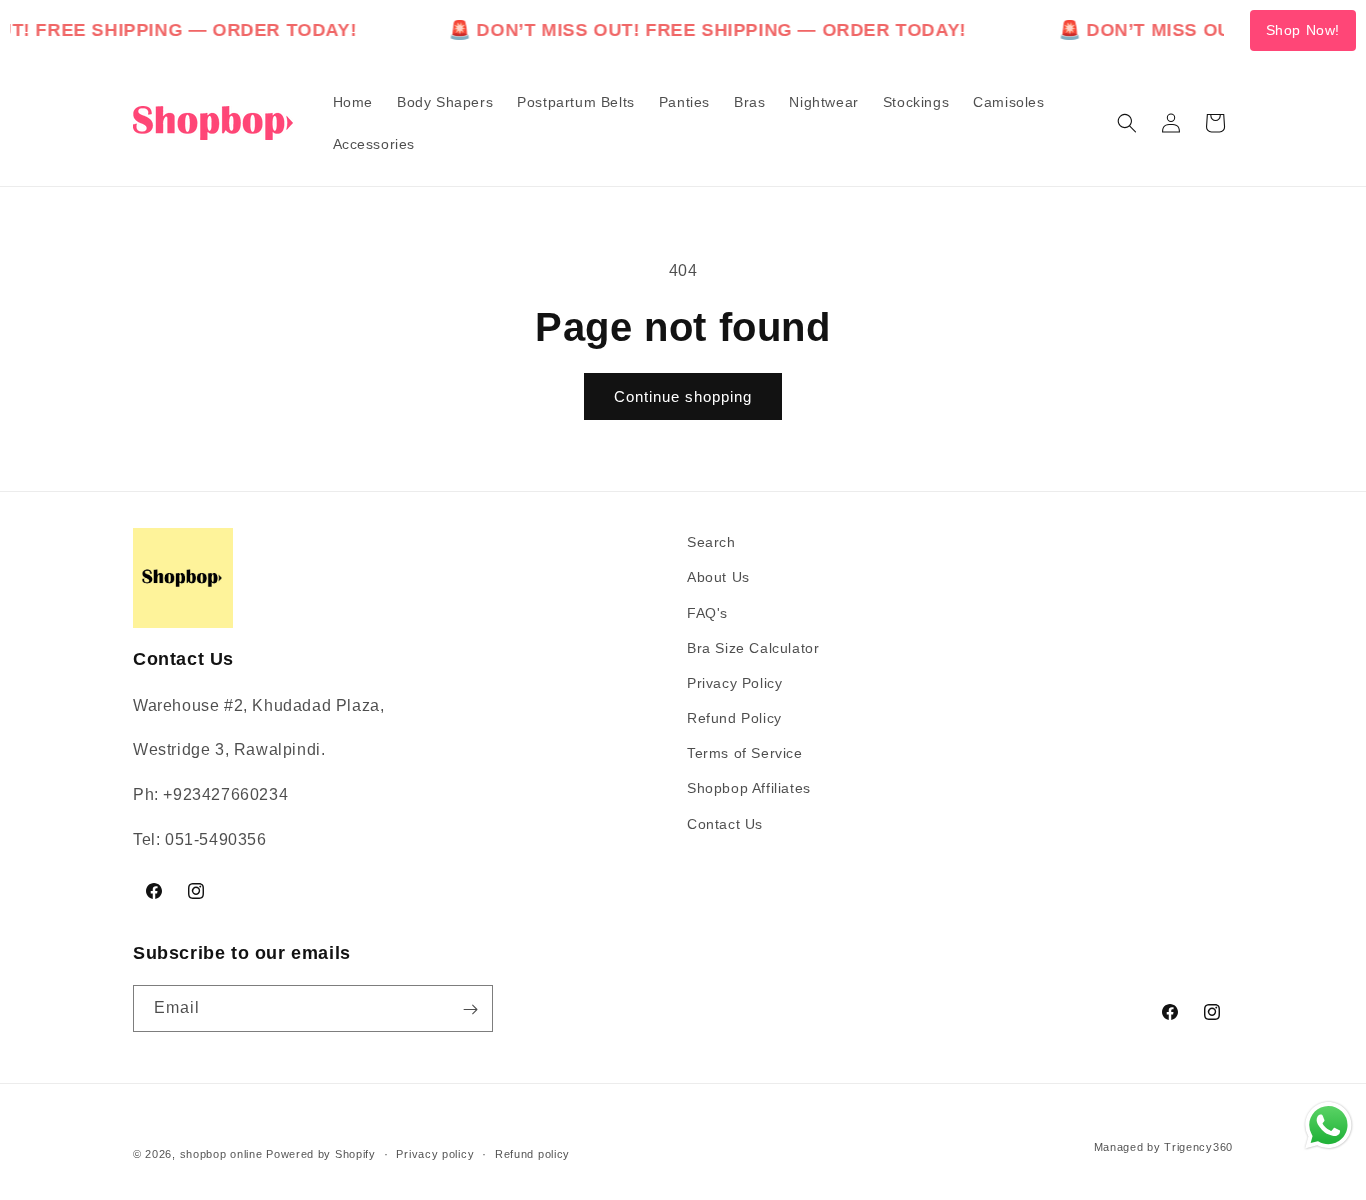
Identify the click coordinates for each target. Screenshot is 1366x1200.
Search (711, 542)
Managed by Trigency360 (1163, 1146)
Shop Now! (1303, 30)
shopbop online (221, 1154)
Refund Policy (734, 718)
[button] (1127, 123)
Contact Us (725, 823)
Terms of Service (745, 753)
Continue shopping (683, 396)
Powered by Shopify (321, 1154)
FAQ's (707, 612)
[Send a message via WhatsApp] (1328, 1125)
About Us (718, 577)
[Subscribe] (470, 1009)
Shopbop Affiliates (749, 788)
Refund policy (532, 1153)
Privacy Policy (734, 682)
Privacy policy (435, 1153)
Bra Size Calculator (753, 647)
